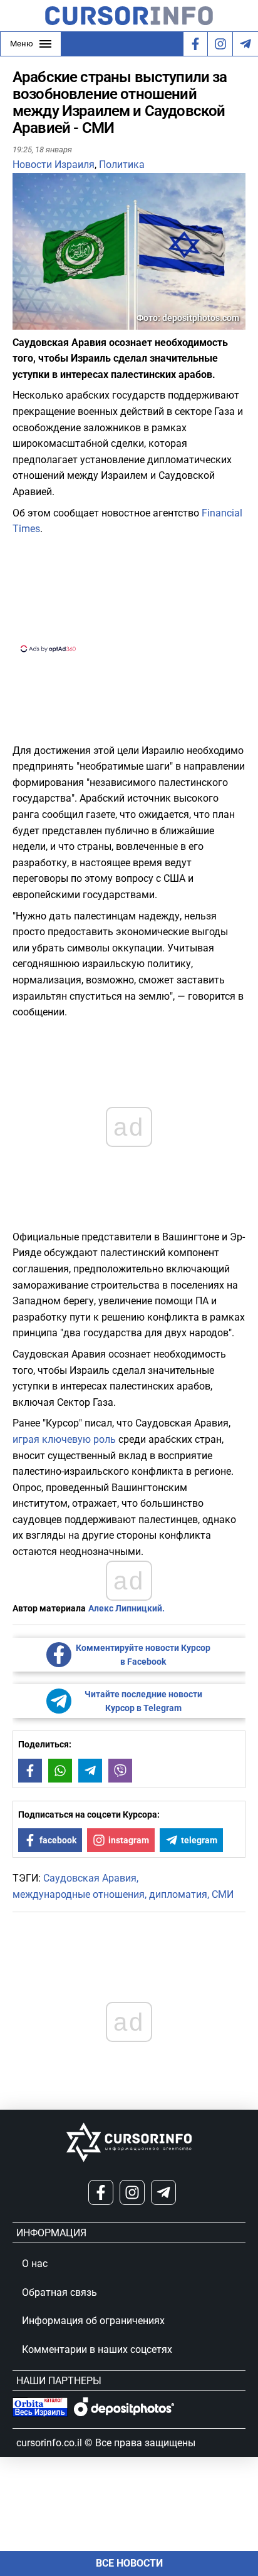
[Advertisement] (129, 592)
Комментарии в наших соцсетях (97, 2349)
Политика (122, 165)
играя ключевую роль (64, 1439)
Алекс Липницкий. (126, 1608)
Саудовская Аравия (90, 1878)
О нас (35, 2264)
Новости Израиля (54, 165)
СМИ (223, 1894)
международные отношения (79, 1894)
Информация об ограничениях (93, 2321)
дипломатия (178, 1894)
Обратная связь (59, 2292)
